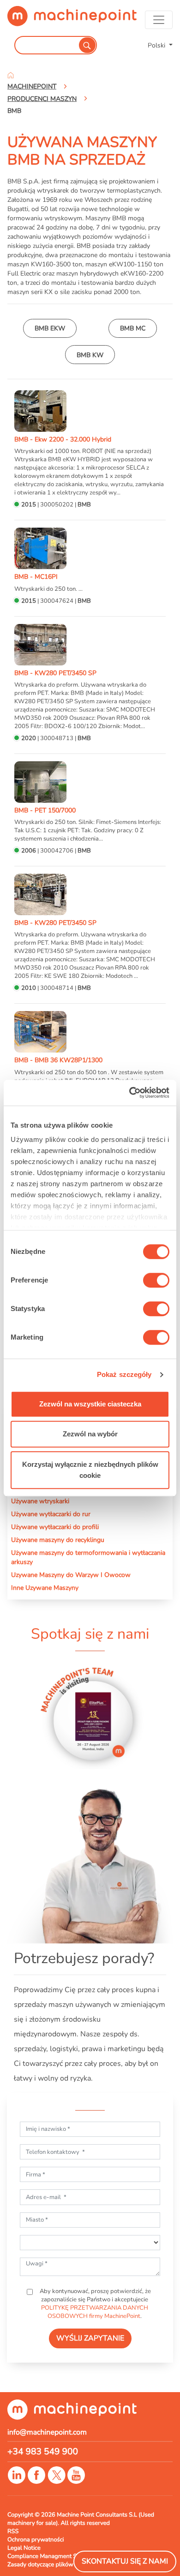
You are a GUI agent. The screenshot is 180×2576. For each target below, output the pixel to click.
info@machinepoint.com (47, 2432)
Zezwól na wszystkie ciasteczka (90, 1404)
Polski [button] (157, 45)
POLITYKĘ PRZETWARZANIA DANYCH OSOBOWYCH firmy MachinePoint (95, 2312)
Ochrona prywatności (36, 2540)
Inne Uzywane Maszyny (45, 1588)
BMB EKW (50, 328)
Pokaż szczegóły (124, 1374)
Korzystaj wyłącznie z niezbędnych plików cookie (90, 1470)
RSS (13, 2531)
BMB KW (90, 355)
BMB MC (133, 328)
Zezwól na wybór (90, 1434)
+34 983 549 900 (43, 2452)
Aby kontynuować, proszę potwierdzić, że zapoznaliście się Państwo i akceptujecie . (95, 2304)
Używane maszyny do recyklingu (58, 1540)
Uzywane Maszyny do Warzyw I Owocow (71, 1575)
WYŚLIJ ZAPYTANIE (90, 2338)
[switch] (156, 1280)
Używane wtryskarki (40, 1501)
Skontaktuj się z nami (125, 2561)
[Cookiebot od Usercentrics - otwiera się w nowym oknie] (129, 1093)
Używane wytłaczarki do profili (55, 1527)
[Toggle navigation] (159, 20)
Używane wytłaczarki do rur (51, 1514)
